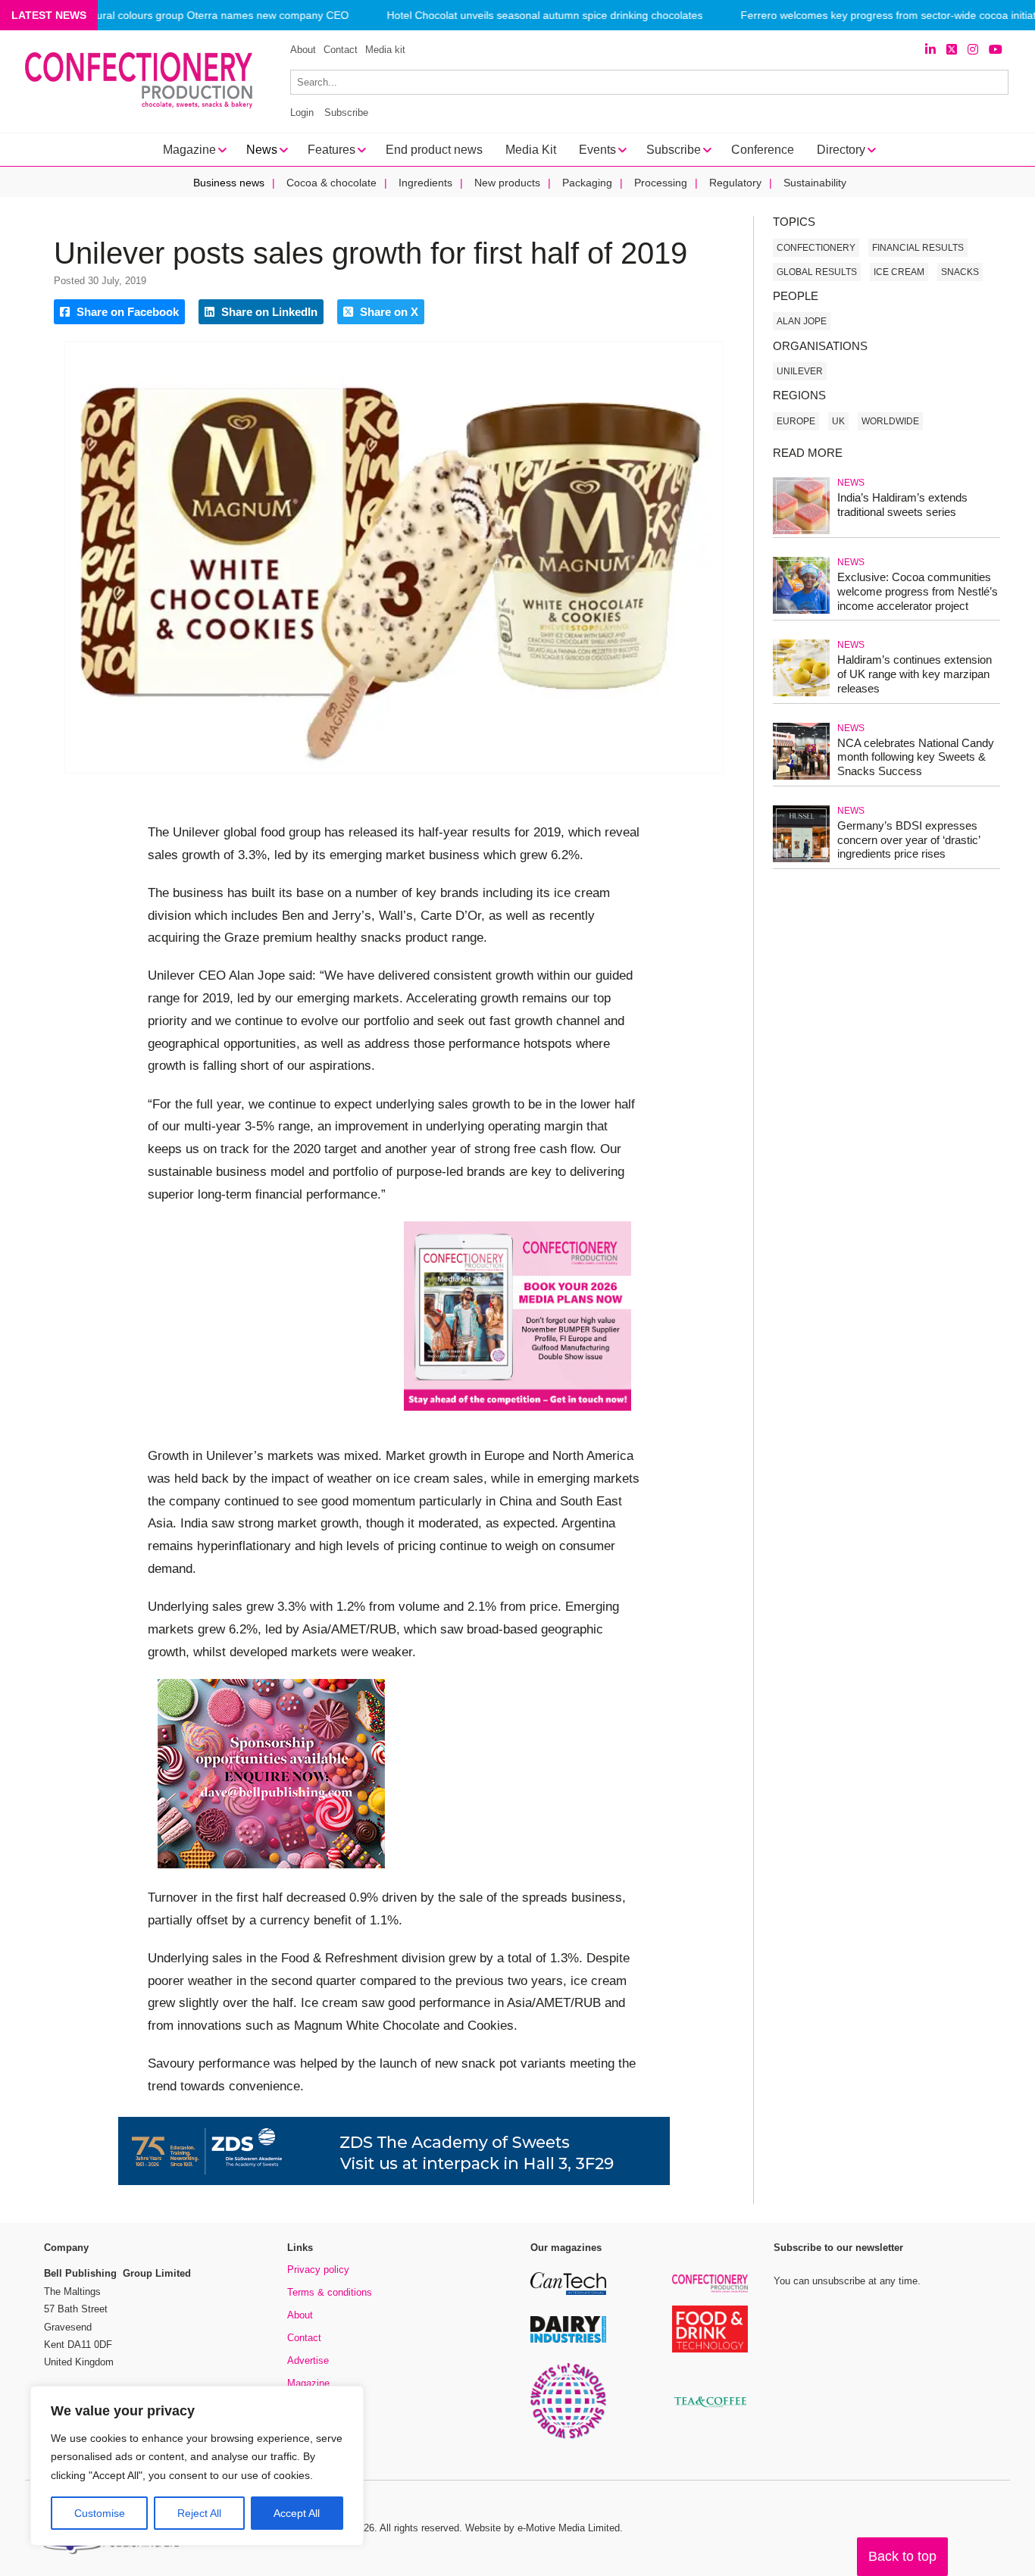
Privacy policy (318, 2270)
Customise (100, 2513)
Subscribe (346, 113)
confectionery (816, 248)
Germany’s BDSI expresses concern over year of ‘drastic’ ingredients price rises (908, 840)
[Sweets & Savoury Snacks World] (568, 2436)
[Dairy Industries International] (568, 2340)
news (851, 483)
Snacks (960, 272)
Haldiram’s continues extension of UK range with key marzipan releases (915, 674)
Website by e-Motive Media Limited (543, 2528)
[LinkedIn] (930, 50)
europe (796, 421)
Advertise (308, 2360)
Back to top (902, 2556)
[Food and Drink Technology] (710, 2350)
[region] (197, 2466)
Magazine (308, 2383)
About (303, 50)
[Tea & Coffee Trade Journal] (710, 2410)
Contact (341, 50)
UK (838, 421)
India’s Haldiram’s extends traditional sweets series (902, 505)
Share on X (388, 312)
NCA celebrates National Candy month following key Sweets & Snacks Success (916, 757)
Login (302, 113)
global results (817, 272)
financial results (918, 248)
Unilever (800, 371)
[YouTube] (996, 50)
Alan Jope (802, 321)
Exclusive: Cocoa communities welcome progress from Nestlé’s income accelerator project (918, 591)
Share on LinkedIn (268, 312)
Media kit (385, 50)
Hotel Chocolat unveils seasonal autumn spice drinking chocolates (544, 16)
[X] (952, 50)
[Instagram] (973, 50)
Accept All (297, 2513)
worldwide (890, 421)
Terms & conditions (330, 2292)
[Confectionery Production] (710, 2290)
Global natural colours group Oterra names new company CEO (198, 16)
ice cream (899, 272)
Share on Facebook (126, 312)
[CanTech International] (568, 2292)
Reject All (199, 2513)
